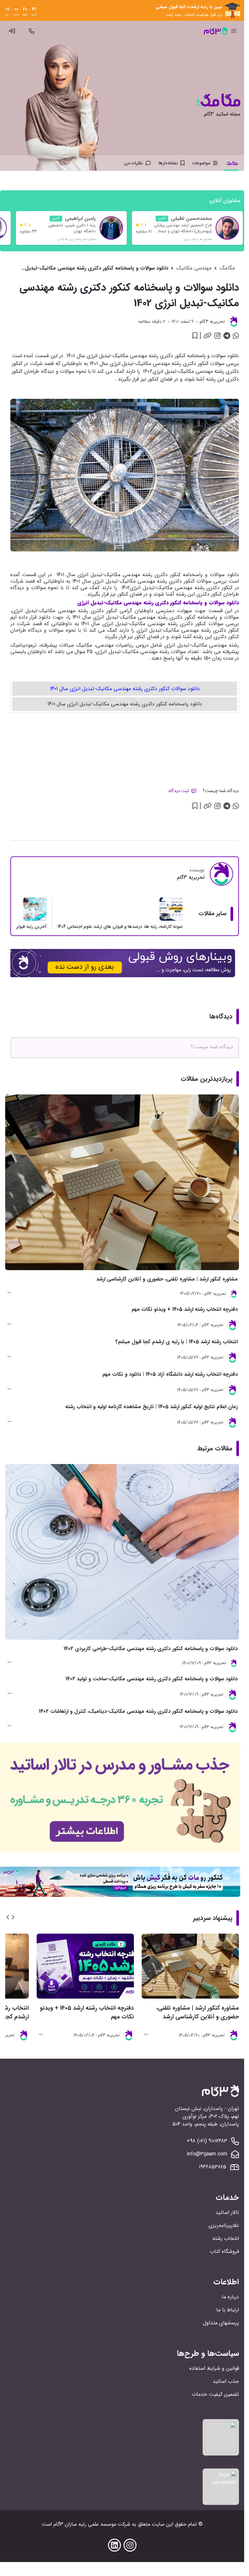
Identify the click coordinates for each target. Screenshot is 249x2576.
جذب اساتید (226, 2381)
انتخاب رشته (226, 2238)
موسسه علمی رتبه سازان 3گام (85, 2524)
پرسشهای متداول (221, 2323)
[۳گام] (216, 31)
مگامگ (227, 268)
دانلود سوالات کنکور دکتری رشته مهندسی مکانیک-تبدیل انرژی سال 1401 (125, 689)
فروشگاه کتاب (224, 2251)
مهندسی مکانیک (194, 268)
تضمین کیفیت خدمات (215, 2394)
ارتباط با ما (228, 2310)
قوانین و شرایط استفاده (214, 2368)
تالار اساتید (227, 2212)
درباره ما (230, 2297)
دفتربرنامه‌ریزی (224, 2225)
